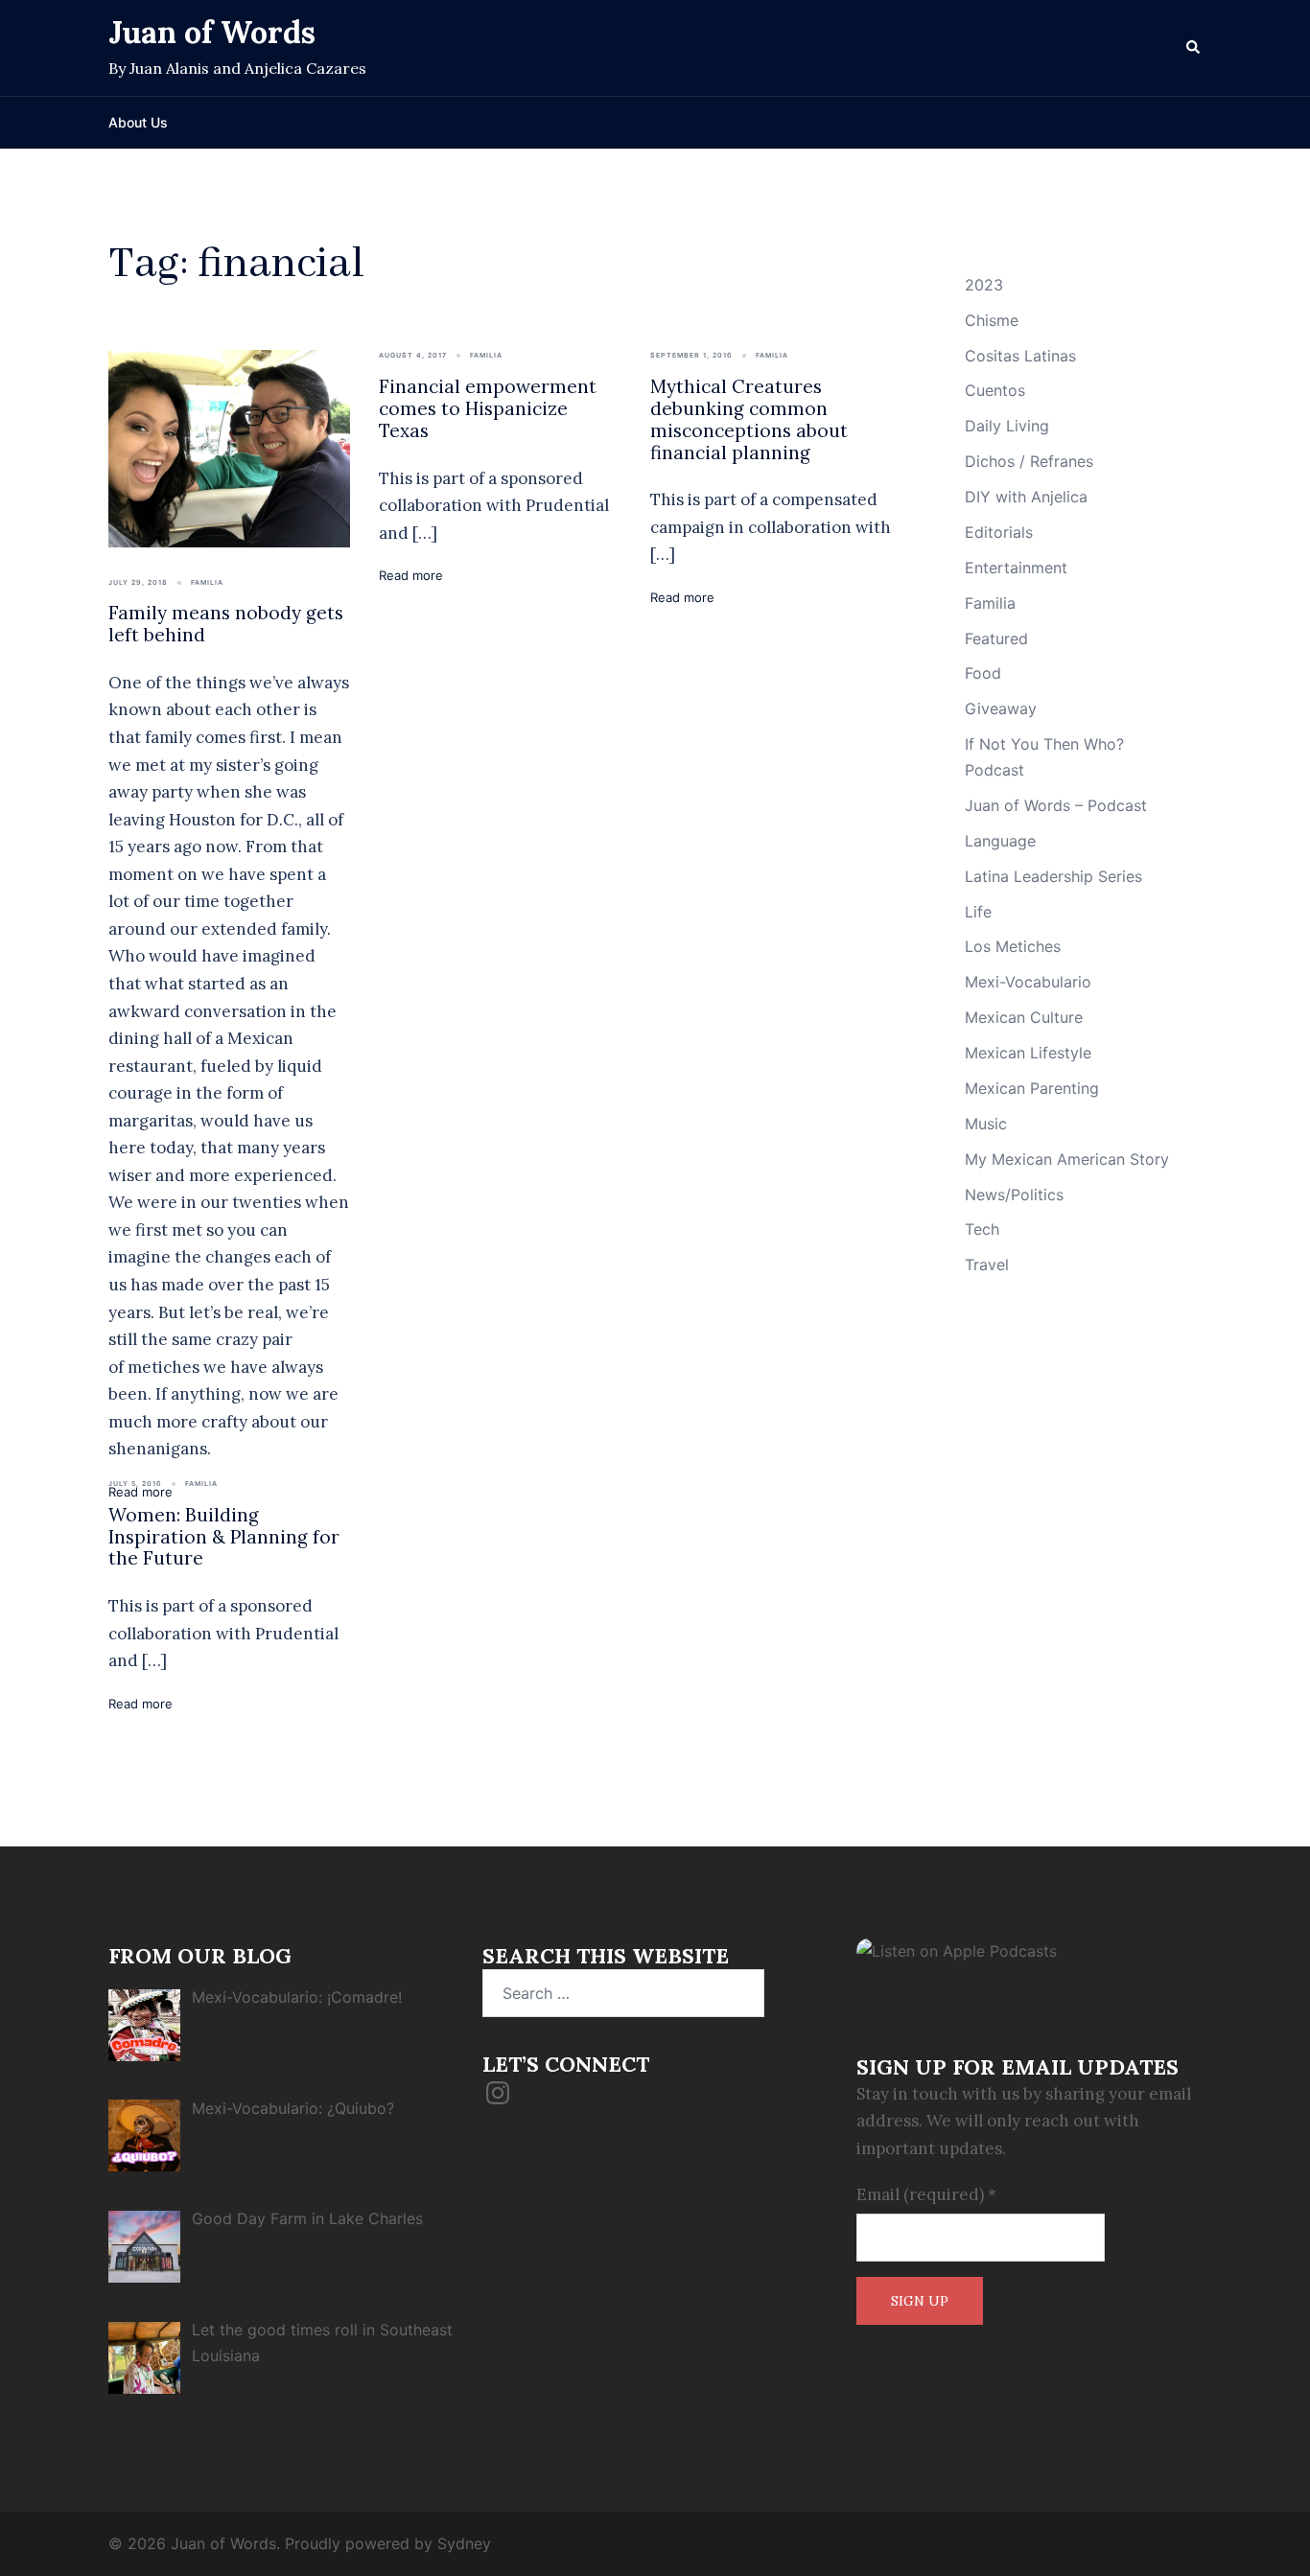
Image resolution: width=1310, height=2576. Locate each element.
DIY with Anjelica (1026, 497)
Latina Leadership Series (1053, 876)
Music (986, 1124)
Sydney (464, 2543)
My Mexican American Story (1067, 1159)
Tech (982, 1229)
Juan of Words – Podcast (1056, 805)
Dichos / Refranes (1029, 461)
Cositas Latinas (1020, 356)
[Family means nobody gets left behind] (229, 447)
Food (983, 673)
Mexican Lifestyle (1028, 1053)
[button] (1194, 48)
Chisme (992, 320)
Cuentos (995, 390)
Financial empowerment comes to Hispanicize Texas (488, 408)
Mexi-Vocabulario (1028, 982)
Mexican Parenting (1032, 1088)
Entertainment (1016, 568)
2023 (984, 285)
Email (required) (926, 2194)
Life (978, 912)
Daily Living (1007, 426)
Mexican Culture (1024, 1017)
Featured (996, 638)
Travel (987, 1265)
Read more (411, 575)
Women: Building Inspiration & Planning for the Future (224, 1537)
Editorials (999, 532)
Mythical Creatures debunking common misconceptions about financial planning (749, 419)
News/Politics (1014, 1195)
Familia (207, 582)
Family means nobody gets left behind (226, 624)
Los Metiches (1013, 946)
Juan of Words (212, 32)
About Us (138, 122)
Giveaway (1001, 708)
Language (1000, 841)
